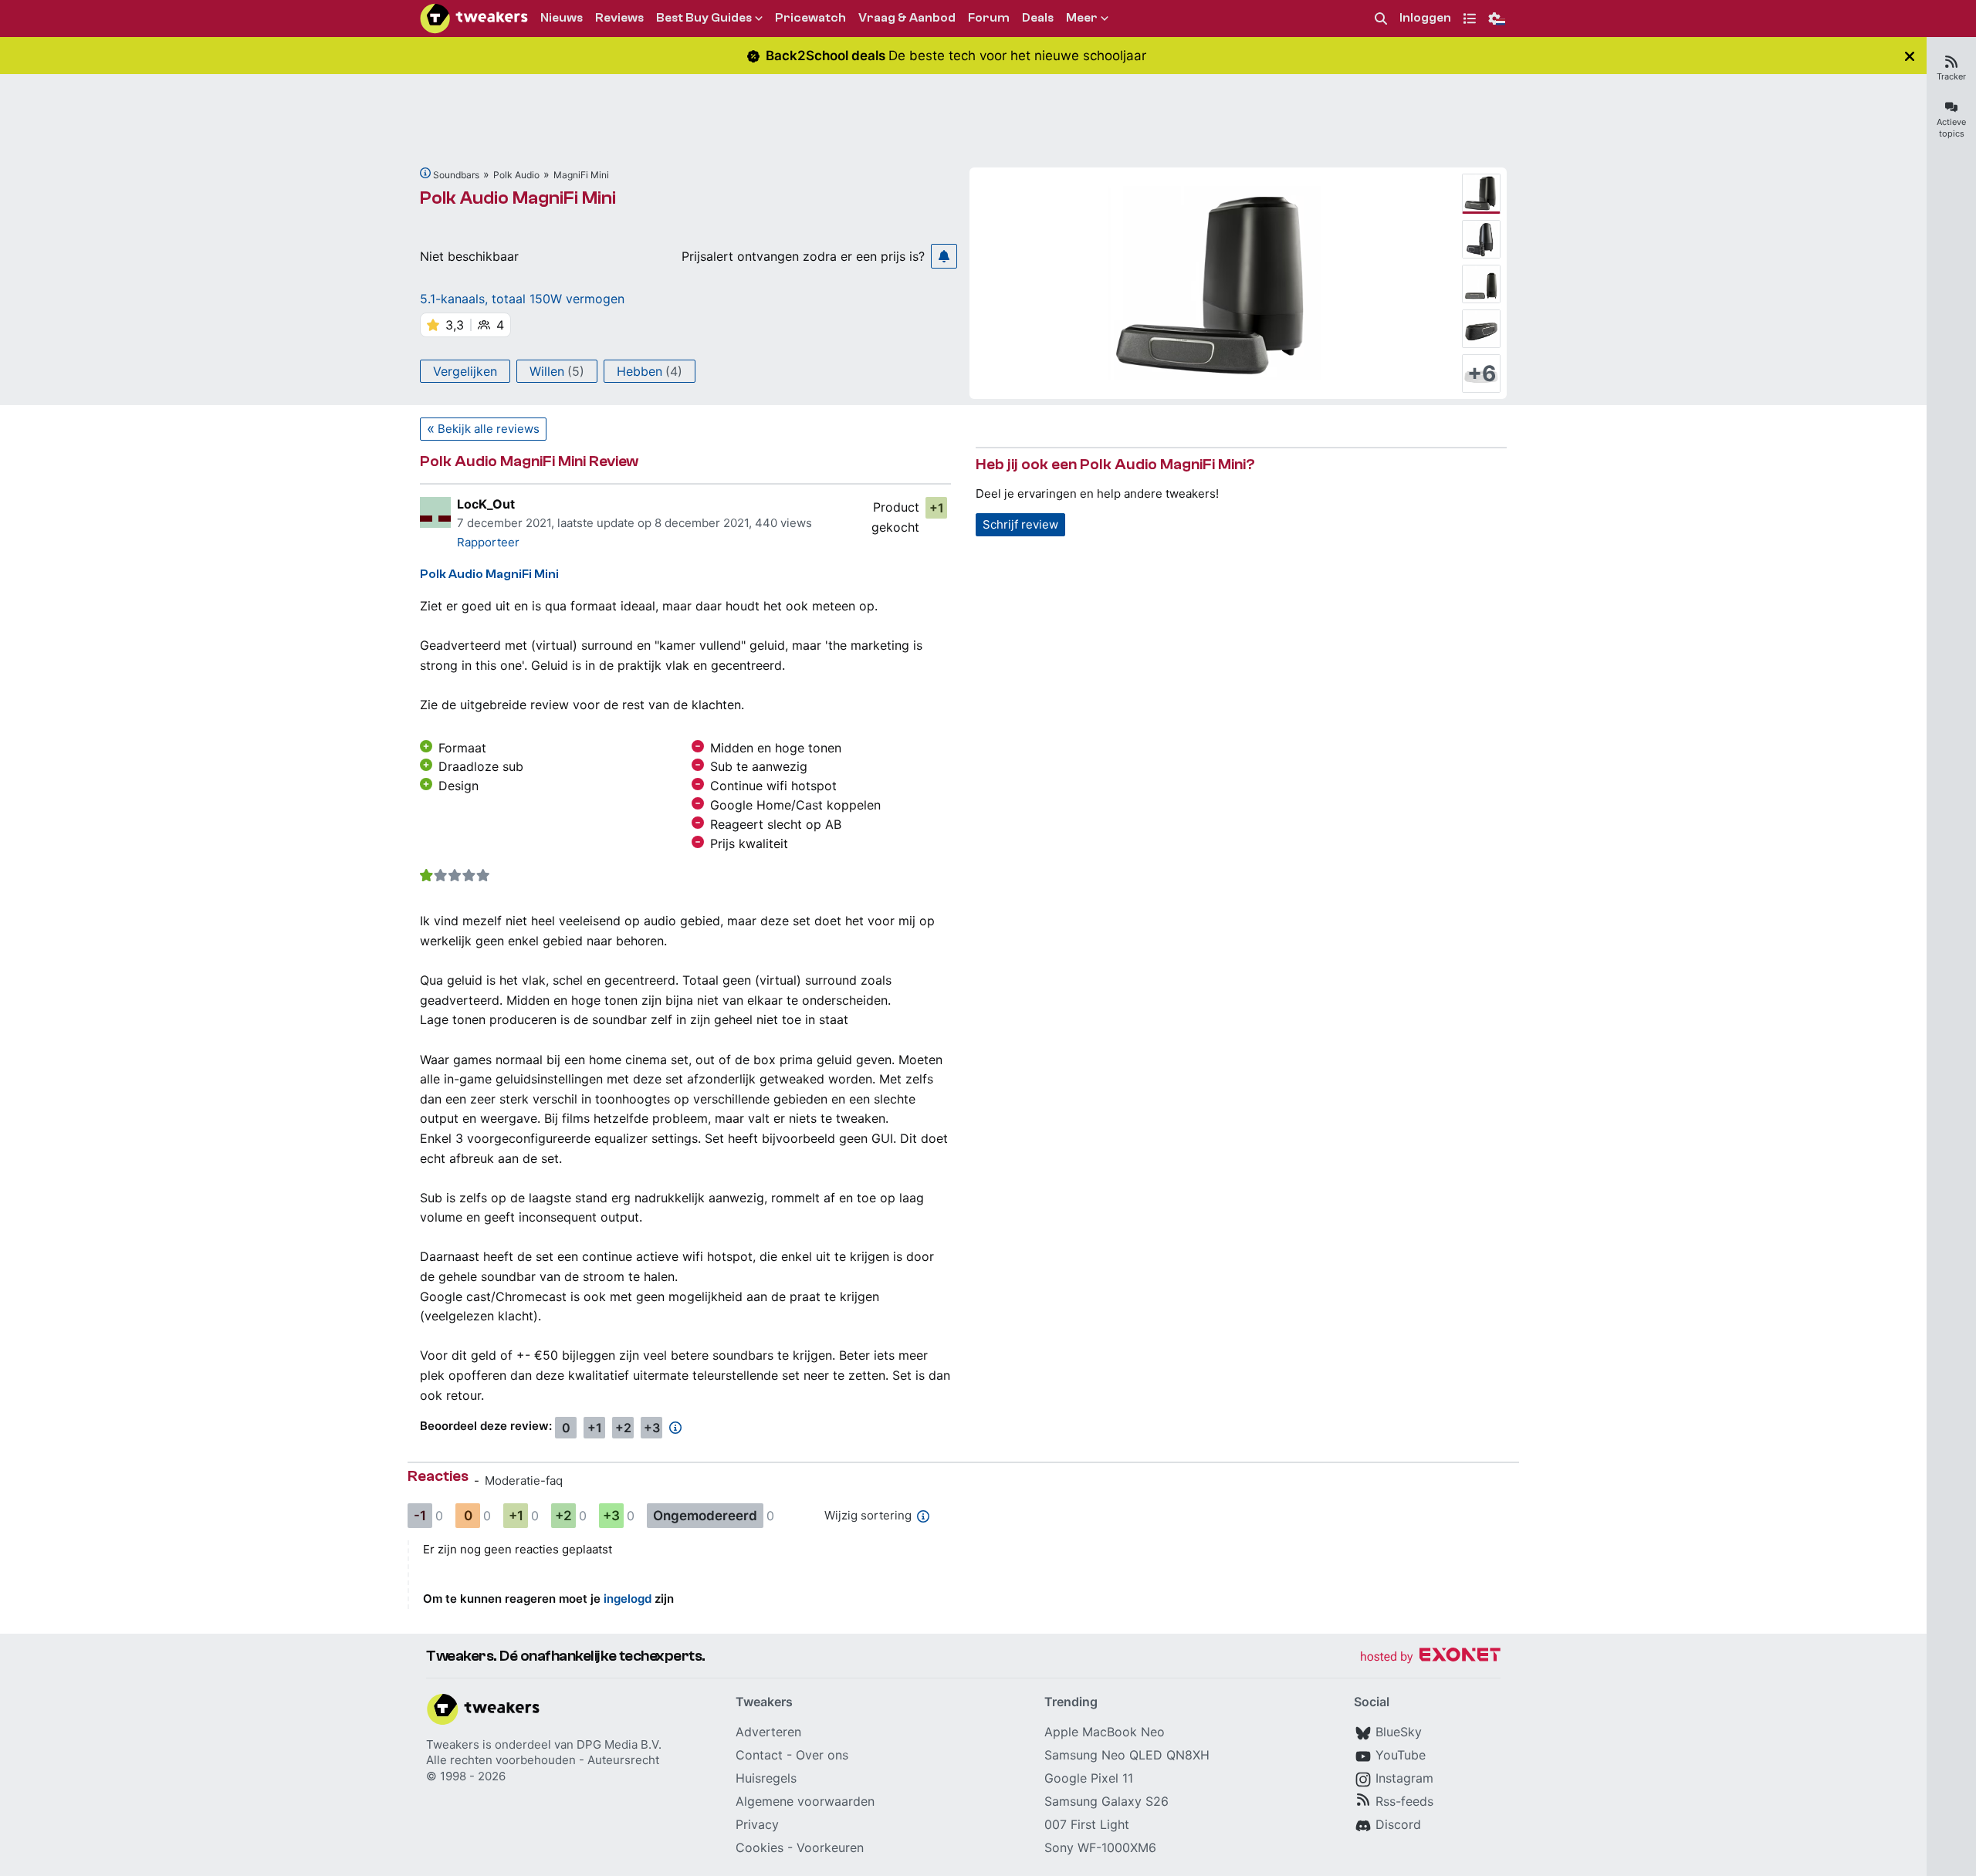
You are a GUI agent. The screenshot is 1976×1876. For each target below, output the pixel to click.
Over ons (822, 1755)
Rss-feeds (1404, 1801)
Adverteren (768, 1732)
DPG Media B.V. (619, 1744)
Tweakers (453, 1744)
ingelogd (628, 1599)
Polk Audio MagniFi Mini (518, 198)
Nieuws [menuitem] (562, 18)
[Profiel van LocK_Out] (435, 512)
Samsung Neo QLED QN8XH (1127, 1755)
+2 (623, 1428)
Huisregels (766, 1778)
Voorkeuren (830, 1847)
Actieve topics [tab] (1951, 128)
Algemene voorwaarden (805, 1801)
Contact (759, 1755)
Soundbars (456, 175)
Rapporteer (488, 542)
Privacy (757, 1824)
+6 (1482, 374)
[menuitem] (1381, 19)
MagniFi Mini (581, 175)
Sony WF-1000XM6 (1100, 1847)
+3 (652, 1428)
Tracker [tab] (1951, 76)
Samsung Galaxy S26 (1106, 1801)
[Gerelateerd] (425, 173)
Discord (1398, 1824)
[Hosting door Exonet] (1430, 1657)
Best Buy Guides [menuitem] (704, 18)
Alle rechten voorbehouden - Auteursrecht (543, 1760)
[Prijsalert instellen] (944, 256)
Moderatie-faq (524, 1481)
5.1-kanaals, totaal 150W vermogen (522, 299)
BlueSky (1399, 1732)
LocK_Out (486, 504)
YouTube (1401, 1755)
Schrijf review (1020, 524)
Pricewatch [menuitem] (810, 18)
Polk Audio (516, 175)
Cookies (760, 1847)
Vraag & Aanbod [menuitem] (907, 18)
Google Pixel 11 (1089, 1778)
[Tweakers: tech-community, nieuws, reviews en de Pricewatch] (474, 19)
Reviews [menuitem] (619, 18)
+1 (937, 508)
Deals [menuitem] (1038, 18)
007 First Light (1087, 1824)
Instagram (1404, 1778)
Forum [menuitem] (989, 18)
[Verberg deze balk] (1910, 56)
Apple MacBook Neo (1105, 1732)
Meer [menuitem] (1082, 18)
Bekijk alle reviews (489, 429)
